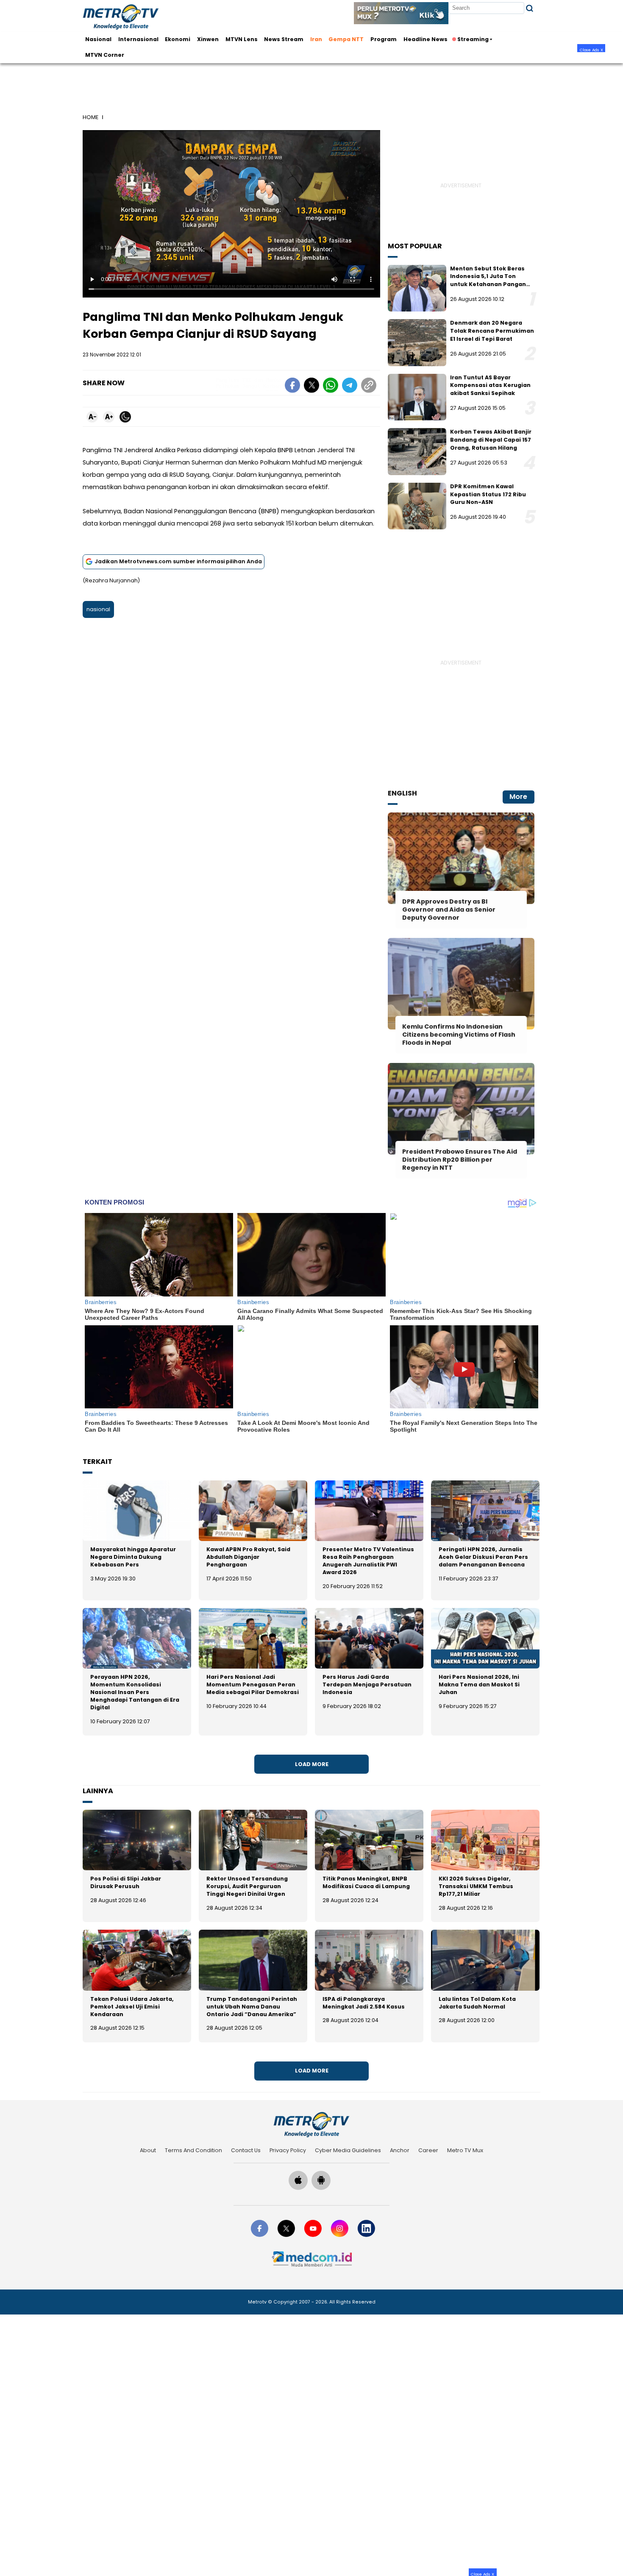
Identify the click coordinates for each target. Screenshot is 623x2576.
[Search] (530, 8)
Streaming (473, 39)
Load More (312, 1764)
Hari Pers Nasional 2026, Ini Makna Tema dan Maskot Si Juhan (479, 1684)
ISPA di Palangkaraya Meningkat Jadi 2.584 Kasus (364, 2003)
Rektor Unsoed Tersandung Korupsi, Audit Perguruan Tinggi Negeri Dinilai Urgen (247, 1886)
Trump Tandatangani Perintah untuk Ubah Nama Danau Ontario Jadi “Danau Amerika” (252, 2007)
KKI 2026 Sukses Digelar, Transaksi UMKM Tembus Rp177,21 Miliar (476, 1886)
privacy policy (288, 2150)
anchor (400, 2150)
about (148, 2150)
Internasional (138, 39)
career (428, 2150)
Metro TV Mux (465, 2150)
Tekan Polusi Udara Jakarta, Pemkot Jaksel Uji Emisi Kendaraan (132, 2007)
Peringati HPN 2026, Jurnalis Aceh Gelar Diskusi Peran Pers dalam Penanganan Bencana (483, 1557)
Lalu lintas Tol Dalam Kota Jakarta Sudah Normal (477, 2003)
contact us (246, 2150)
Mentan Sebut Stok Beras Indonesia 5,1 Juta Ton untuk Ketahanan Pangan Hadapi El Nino (488, 280)
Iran (316, 39)
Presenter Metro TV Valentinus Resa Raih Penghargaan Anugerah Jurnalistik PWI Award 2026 (368, 1561)
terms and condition (193, 2150)
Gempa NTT (346, 39)
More (518, 797)
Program (384, 39)
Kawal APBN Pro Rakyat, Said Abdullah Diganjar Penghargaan (248, 1557)
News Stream (284, 39)
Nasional (98, 39)
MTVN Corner (105, 55)
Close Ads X (591, 50)
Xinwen (208, 39)
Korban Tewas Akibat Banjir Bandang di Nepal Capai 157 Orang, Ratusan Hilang (491, 440)
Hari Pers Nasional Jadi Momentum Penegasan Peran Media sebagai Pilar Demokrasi (253, 1684)
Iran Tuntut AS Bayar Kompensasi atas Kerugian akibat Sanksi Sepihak (490, 385)
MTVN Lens (242, 39)
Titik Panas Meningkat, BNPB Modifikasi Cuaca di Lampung (366, 1882)
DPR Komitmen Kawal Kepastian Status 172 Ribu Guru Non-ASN (488, 494)
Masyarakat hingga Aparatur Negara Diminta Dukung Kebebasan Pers (133, 1557)
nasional (98, 609)
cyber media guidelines (348, 2150)
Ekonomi (178, 39)
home (90, 117)
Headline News (426, 39)
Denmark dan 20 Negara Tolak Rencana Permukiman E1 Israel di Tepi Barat (492, 331)
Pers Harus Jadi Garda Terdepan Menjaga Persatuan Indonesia (367, 1684)
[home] (311, 2125)
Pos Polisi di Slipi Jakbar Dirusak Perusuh (126, 1882)
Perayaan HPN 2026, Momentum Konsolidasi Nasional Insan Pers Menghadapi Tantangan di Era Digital (135, 1692)
